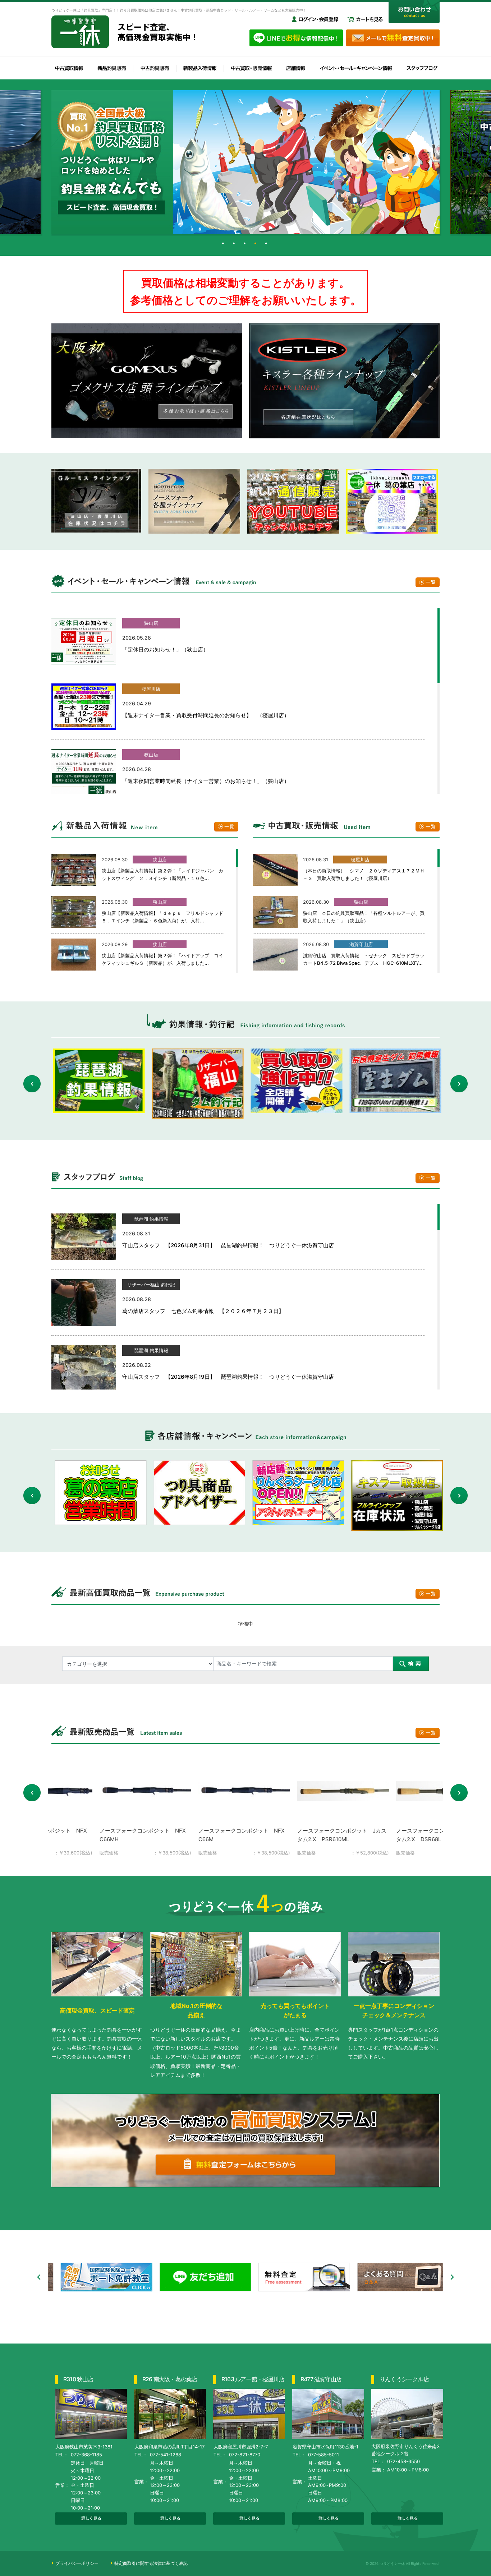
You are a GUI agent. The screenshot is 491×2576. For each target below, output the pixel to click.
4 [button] (256, 245)
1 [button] (224, 245)
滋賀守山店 (361, 944)
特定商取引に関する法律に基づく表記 (151, 2563)
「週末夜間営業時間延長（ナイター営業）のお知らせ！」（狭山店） (206, 781)
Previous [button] (32, 1084)
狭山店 (151, 623)
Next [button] (459, 1084)
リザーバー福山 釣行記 (151, 1285)
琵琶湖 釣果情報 (151, 1219)
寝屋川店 (151, 689)
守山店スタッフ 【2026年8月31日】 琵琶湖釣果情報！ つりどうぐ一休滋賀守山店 (228, 1245)
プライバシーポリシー (77, 2563)
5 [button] (267, 245)
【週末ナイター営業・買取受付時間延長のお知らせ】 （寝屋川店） (206, 715)
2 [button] (235, 245)
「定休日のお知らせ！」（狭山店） (165, 649)
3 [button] (245, 245)
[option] (245, 162)
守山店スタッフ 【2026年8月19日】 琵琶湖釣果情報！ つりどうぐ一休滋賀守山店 (228, 1377)
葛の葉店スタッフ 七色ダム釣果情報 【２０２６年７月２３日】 (203, 1311)
